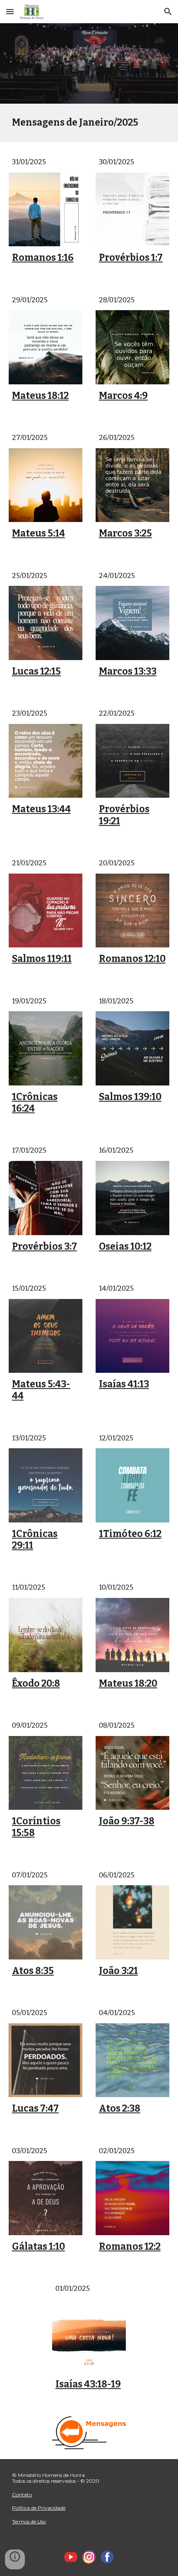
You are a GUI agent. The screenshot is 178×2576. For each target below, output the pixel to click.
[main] (89, 123)
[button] (10, 11)
